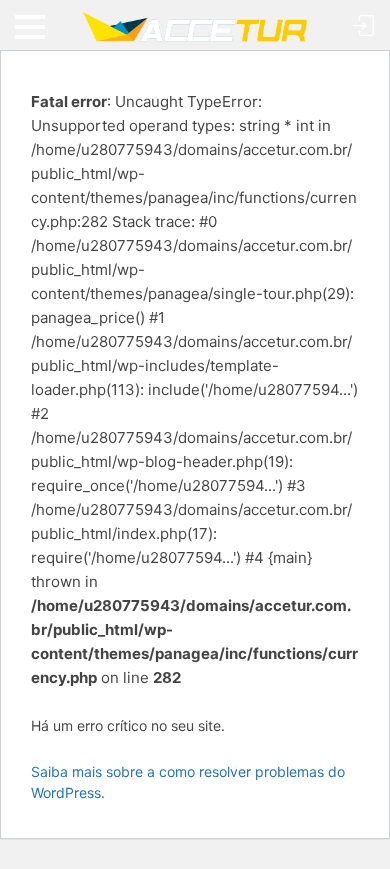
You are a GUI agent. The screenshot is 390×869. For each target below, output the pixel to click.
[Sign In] (364, 26)
